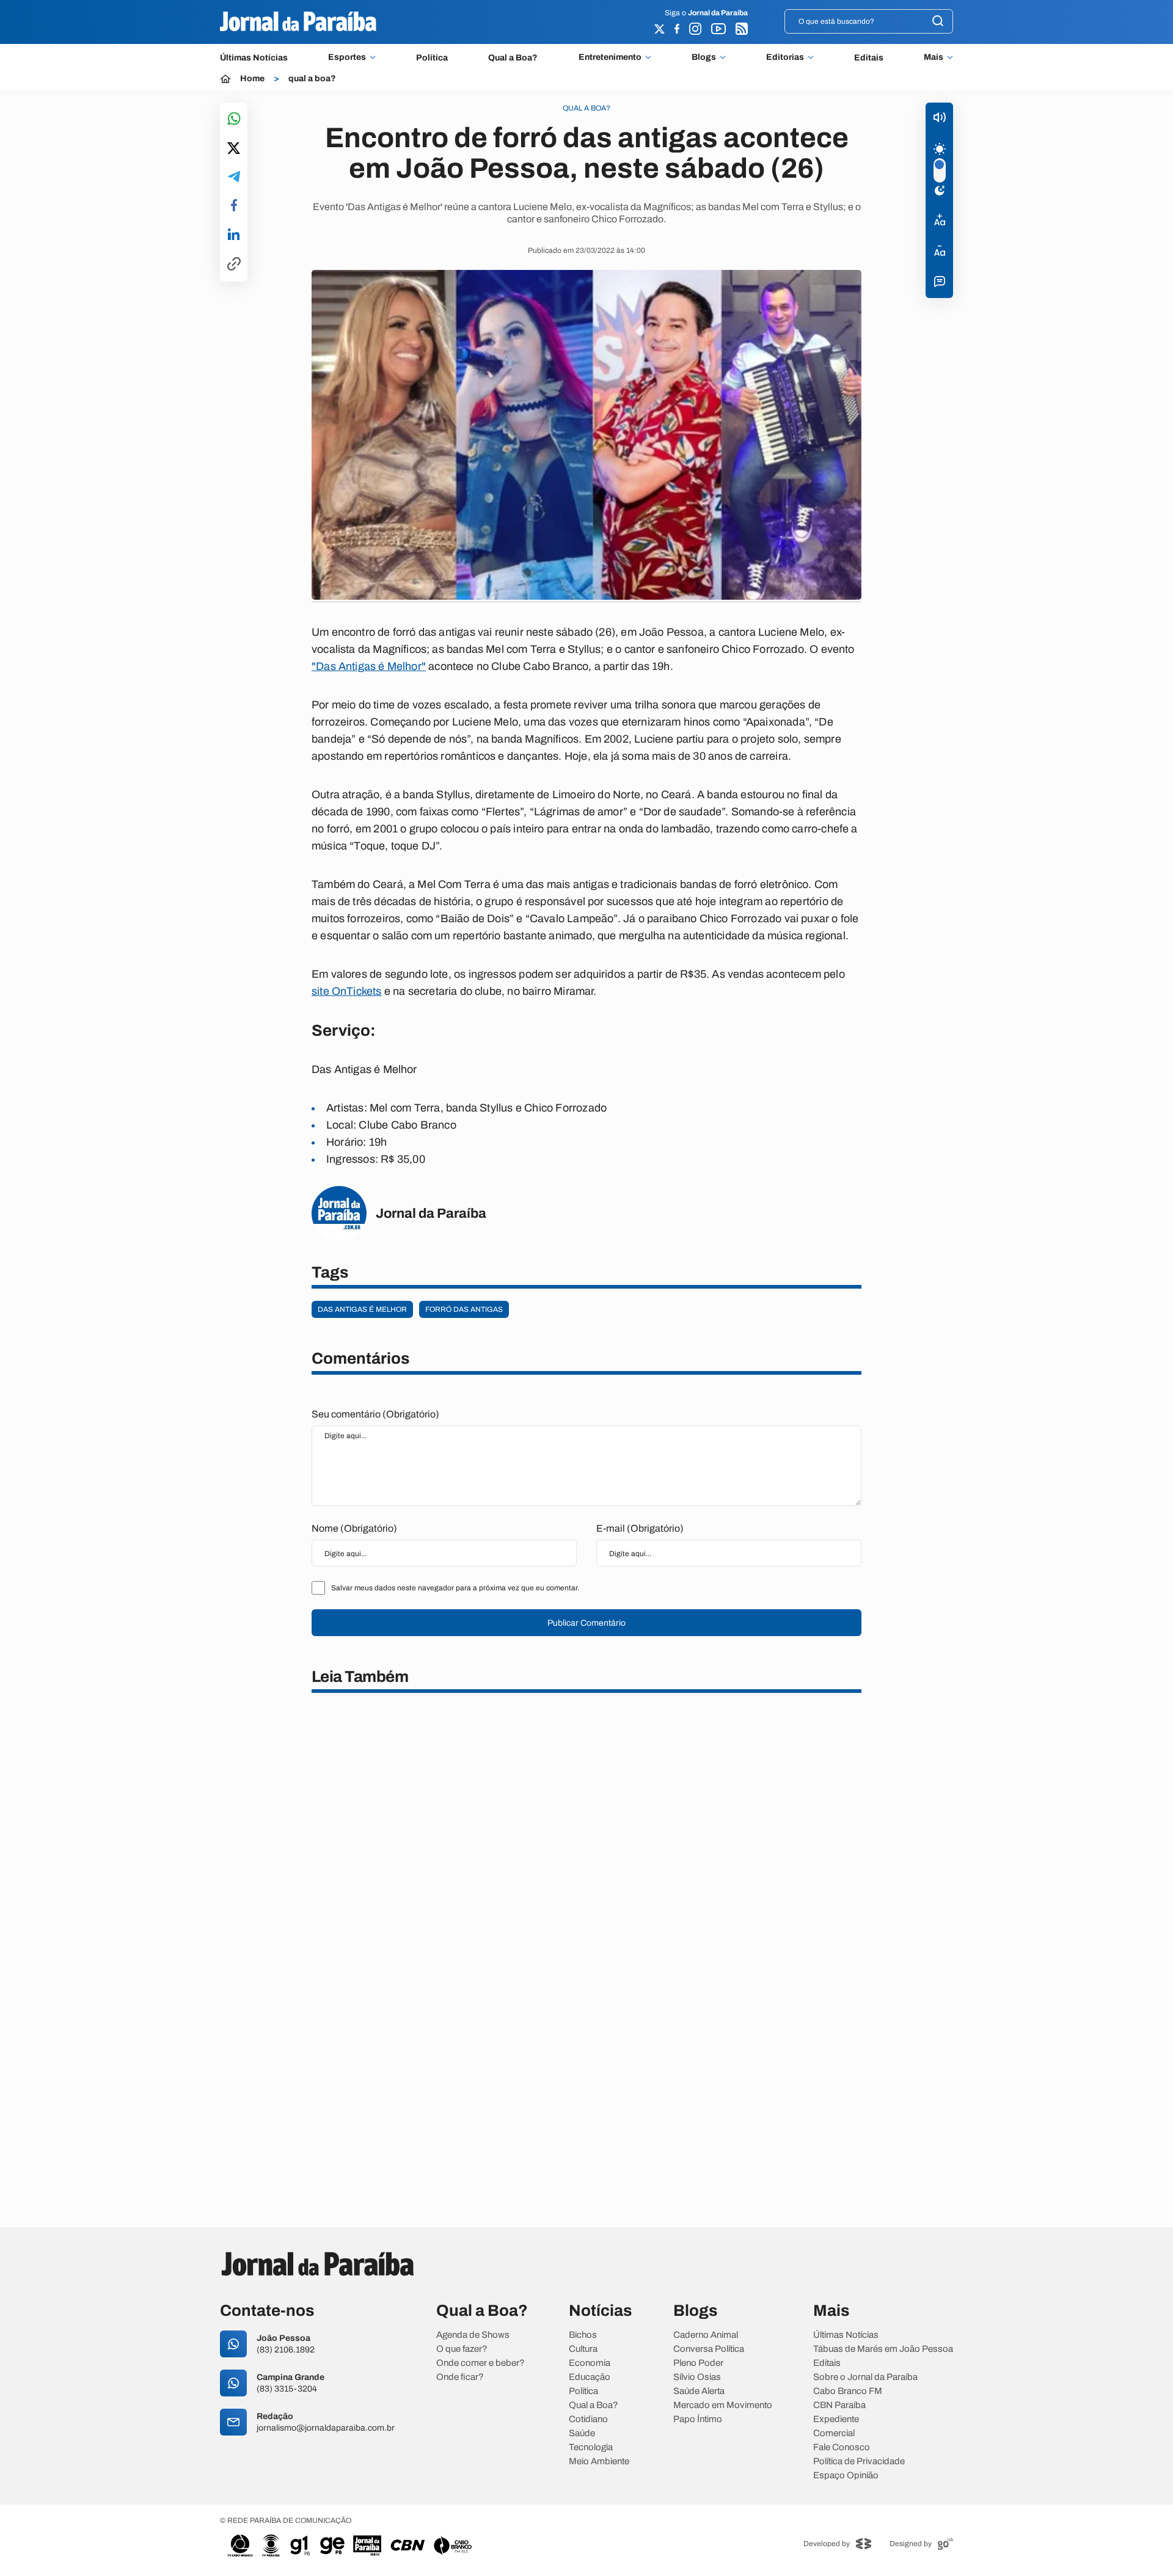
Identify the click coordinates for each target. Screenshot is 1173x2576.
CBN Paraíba (839, 2405)
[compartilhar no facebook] (234, 206)
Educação (590, 2377)
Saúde (582, 2433)
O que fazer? (462, 2349)
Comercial (834, 2433)
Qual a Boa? (513, 58)
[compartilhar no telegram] (234, 177)
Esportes (347, 57)
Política (432, 58)
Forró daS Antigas (464, 1309)
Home (252, 79)
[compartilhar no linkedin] (234, 235)
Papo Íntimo (698, 2419)
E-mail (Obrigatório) (640, 1528)
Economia (590, 2363)
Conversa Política (709, 2349)
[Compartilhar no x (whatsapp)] (234, 149)
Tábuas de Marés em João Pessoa (883, 2349)
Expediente (836, 2419)
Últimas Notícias (254, 58)
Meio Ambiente (599, 2461)
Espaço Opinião (846, 2476)
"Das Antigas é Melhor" (369, 666)
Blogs (704, 57)
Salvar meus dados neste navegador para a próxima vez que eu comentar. (455, 1588)
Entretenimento (610, 57)
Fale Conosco (842, 2447)
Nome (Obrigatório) (354, 1528)
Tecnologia (591, 2447)
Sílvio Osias (697, 2377)
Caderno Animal (706, 2335)
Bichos (583, 2335)
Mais (934, 57)
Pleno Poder (698, 2363)
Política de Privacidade (859, 2461)
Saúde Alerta (699, 2391)
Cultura (583, 2349)
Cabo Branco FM (848, 2391)
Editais (869, 58)
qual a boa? (312, 79)
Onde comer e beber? (481, 2363)
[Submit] (938, 22)
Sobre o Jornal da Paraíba (865, 2377)
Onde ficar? (460, 2377)
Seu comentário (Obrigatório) (375, 1414)
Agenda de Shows (473, 2335)
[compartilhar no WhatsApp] (234, 119)
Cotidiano (588, 2419)
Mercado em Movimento (723, 2405)
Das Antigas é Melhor (362, 1309)
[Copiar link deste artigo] (234, 265)
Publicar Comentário (586, 1623)
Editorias (785, 57)
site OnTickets (347, 991)
